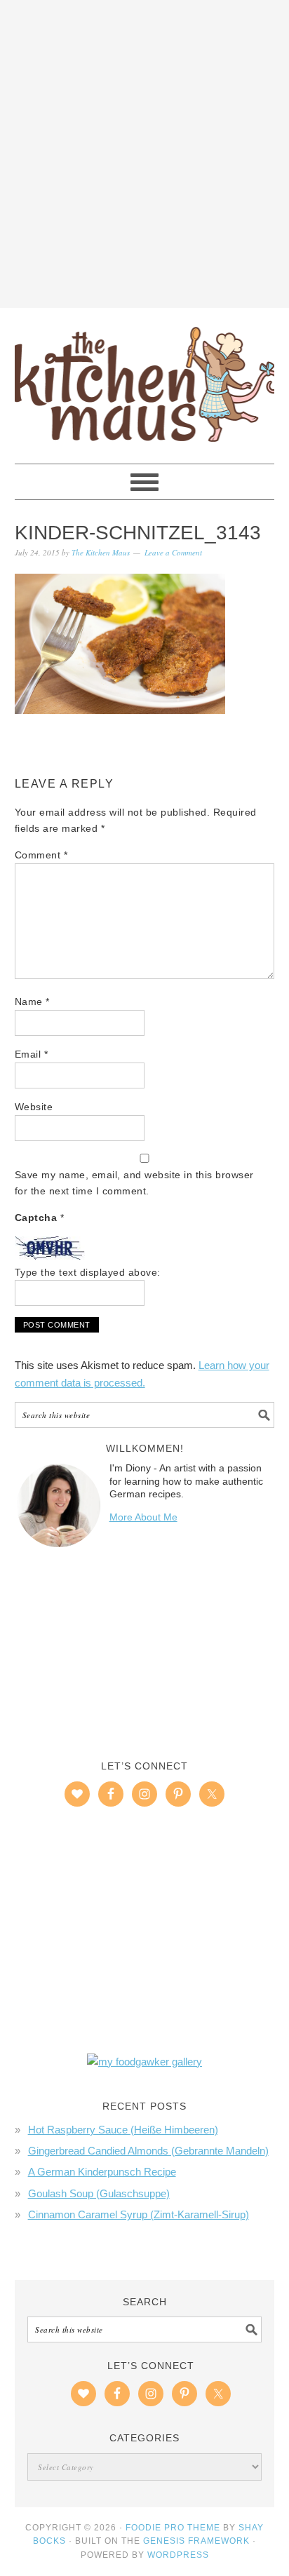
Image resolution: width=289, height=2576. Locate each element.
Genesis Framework (196, 2541)
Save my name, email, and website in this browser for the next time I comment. (134, 1183)
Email (32, 1054)
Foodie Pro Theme (173, 2528)
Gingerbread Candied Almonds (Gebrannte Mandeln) (148, 2151)
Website (34, 1107)
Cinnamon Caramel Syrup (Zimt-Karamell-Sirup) (139, 2214)
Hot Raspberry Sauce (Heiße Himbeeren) (123, 2130)
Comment (41, 855)
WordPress (178, 2555)
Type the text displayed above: (88, 1272)
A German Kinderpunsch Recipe (102, 2172)
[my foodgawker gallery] (144, 2062)
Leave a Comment (173, 552)
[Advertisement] (144, 151)
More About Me (143, 1517)
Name (32, 1002)
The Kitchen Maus (145, 379)
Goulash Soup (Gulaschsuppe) (99, 2193)
